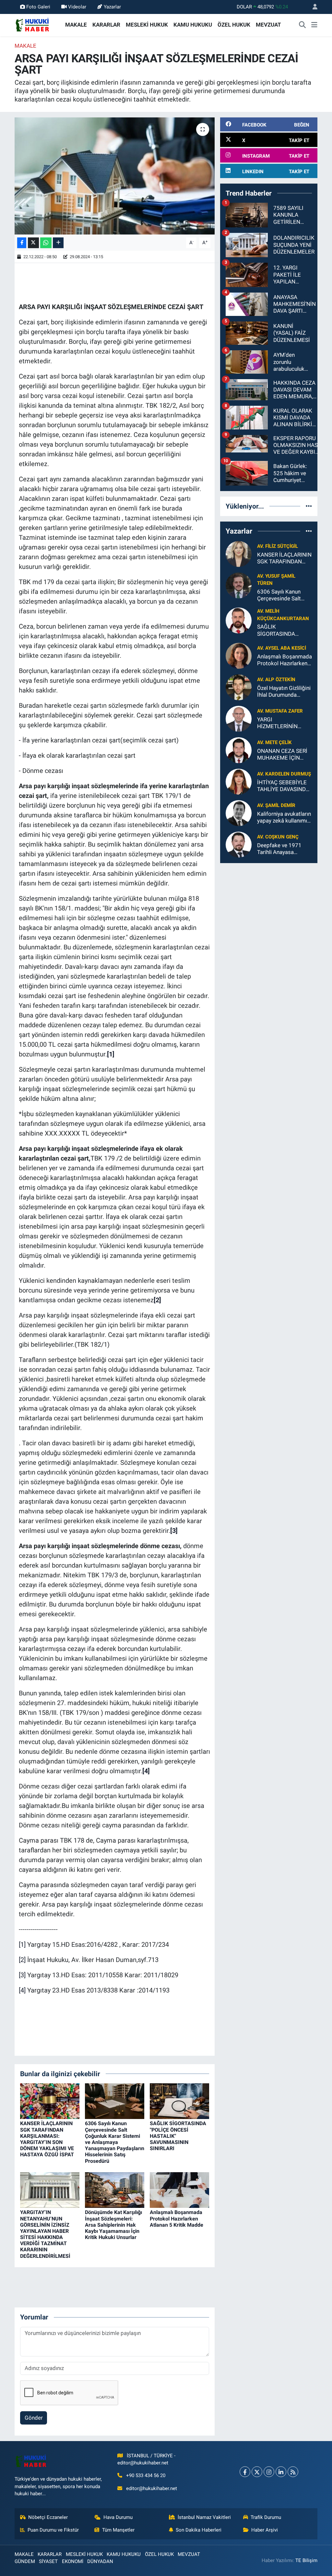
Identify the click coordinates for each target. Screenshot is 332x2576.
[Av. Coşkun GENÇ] (239, 844)
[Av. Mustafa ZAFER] (239, 718)
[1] (22, 1944)
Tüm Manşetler (118, 2530)
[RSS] (293, 2472)
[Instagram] (269, 2472)
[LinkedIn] (281, 2472)
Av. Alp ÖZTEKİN (276, 680)
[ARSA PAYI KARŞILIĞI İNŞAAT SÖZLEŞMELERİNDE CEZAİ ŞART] (115, 176)
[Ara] (302, 25)
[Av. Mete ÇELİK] (239, 750)
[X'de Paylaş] (33, 243)
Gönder (34, 2418)
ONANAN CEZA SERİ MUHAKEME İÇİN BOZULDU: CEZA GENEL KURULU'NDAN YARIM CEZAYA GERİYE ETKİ (285, 755)
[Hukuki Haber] (32, 24)
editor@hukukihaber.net (152, 2488)
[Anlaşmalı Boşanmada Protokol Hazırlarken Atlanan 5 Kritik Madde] (179, 2190)
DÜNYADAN (100, 2561)
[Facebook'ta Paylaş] (22, 243)
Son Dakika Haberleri (199, 2530)
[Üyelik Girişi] (312, 7)
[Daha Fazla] (58, 243)
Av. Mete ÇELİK (274, 742)
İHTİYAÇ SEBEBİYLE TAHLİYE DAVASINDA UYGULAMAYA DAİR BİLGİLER (283, 786)
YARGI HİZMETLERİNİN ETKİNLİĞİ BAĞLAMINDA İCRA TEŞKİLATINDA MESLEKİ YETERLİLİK (284, 723)
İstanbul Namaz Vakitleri (204, 2517)
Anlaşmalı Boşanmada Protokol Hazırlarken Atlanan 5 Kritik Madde (177, 2218)
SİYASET (48, 2561)
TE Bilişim (306, 2560)
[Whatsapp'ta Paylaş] (46, 243)
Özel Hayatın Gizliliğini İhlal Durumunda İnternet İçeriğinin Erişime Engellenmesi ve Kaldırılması (284, 692)
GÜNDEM (25, 2561)
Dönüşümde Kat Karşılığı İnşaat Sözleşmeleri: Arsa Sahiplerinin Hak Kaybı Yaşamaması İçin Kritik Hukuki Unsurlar (113, 2225)
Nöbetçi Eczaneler (48, 2517)
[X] (257, 2472)
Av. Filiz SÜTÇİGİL (278, 546)
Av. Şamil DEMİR (276, 805)
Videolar (77, 7)
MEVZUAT (268, 25)
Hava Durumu (118, 2517)
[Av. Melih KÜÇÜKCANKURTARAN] (239, 620)
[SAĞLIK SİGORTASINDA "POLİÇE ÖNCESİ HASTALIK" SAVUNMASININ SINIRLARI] (179, 2101)
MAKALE (76, 25)
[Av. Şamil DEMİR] (239, 813)
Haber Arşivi (265, 2530)
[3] (22, 1975)
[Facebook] (245, 2472)
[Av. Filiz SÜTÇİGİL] (239, 554)
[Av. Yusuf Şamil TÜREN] (239, 585)
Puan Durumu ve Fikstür (53, 2530)
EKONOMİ (73, 2561)
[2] (22, 1960)
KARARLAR (106, 25)
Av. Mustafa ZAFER (280, 711)
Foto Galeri (38, 7)
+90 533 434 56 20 (146, 2475)
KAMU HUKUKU (193, 25)
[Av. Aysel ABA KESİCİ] (239, 655)
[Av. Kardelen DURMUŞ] (239, 781)
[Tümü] (309, 506)
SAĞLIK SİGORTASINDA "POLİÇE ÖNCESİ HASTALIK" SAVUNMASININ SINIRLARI (278, 630)
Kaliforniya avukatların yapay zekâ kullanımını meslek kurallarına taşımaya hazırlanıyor (284, 818)
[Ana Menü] (314, 25)
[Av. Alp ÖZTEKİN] (239, 687)
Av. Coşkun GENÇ (278, 837)
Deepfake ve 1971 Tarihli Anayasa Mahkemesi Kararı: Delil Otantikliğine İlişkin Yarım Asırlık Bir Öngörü (284, 849)
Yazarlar (112, 7)
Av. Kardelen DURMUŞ (284, 774)
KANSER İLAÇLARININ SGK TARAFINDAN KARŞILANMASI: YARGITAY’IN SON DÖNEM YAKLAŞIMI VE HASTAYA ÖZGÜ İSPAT (47, 2139)
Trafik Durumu (266, 2517)
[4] (22, 1990)
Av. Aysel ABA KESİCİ (282, 648)
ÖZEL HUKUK (234, 25)
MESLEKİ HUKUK (147, 25)
